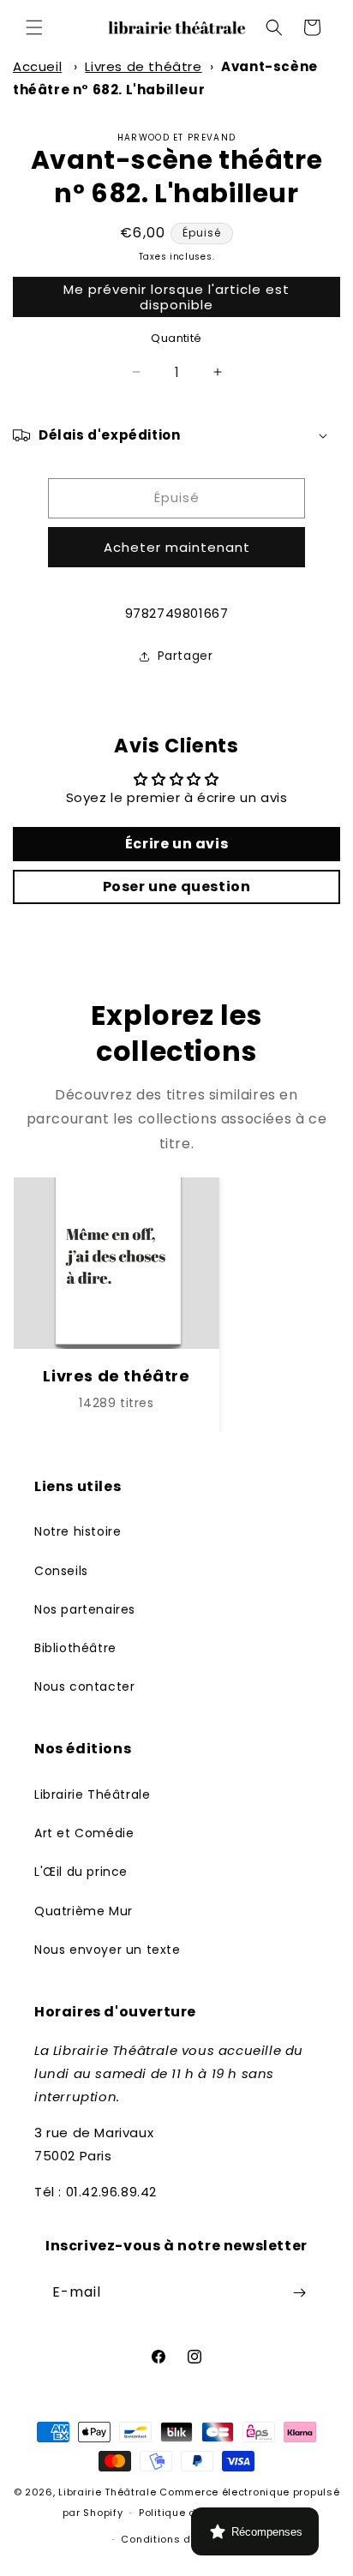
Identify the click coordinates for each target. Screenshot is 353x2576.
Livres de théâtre (143, 66)
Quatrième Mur (84, 1911)
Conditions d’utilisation (184, 2539)
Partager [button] (185, 656)
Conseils (61, 1571)
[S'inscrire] (299, 2293)
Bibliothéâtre (75, 1648)
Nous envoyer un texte (108, 1950)
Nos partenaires (85, 1609)
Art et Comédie (84, 1833)
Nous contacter (84, 1686)
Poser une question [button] (177, 887)
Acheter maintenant (177, 547)
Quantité (176, 338)
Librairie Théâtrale (92, 1794)
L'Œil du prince (81, 1872)
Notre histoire (78, 1531)
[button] (34, 27)
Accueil (37, 66)
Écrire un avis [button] (176, 844)
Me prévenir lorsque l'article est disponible (176, 297)
